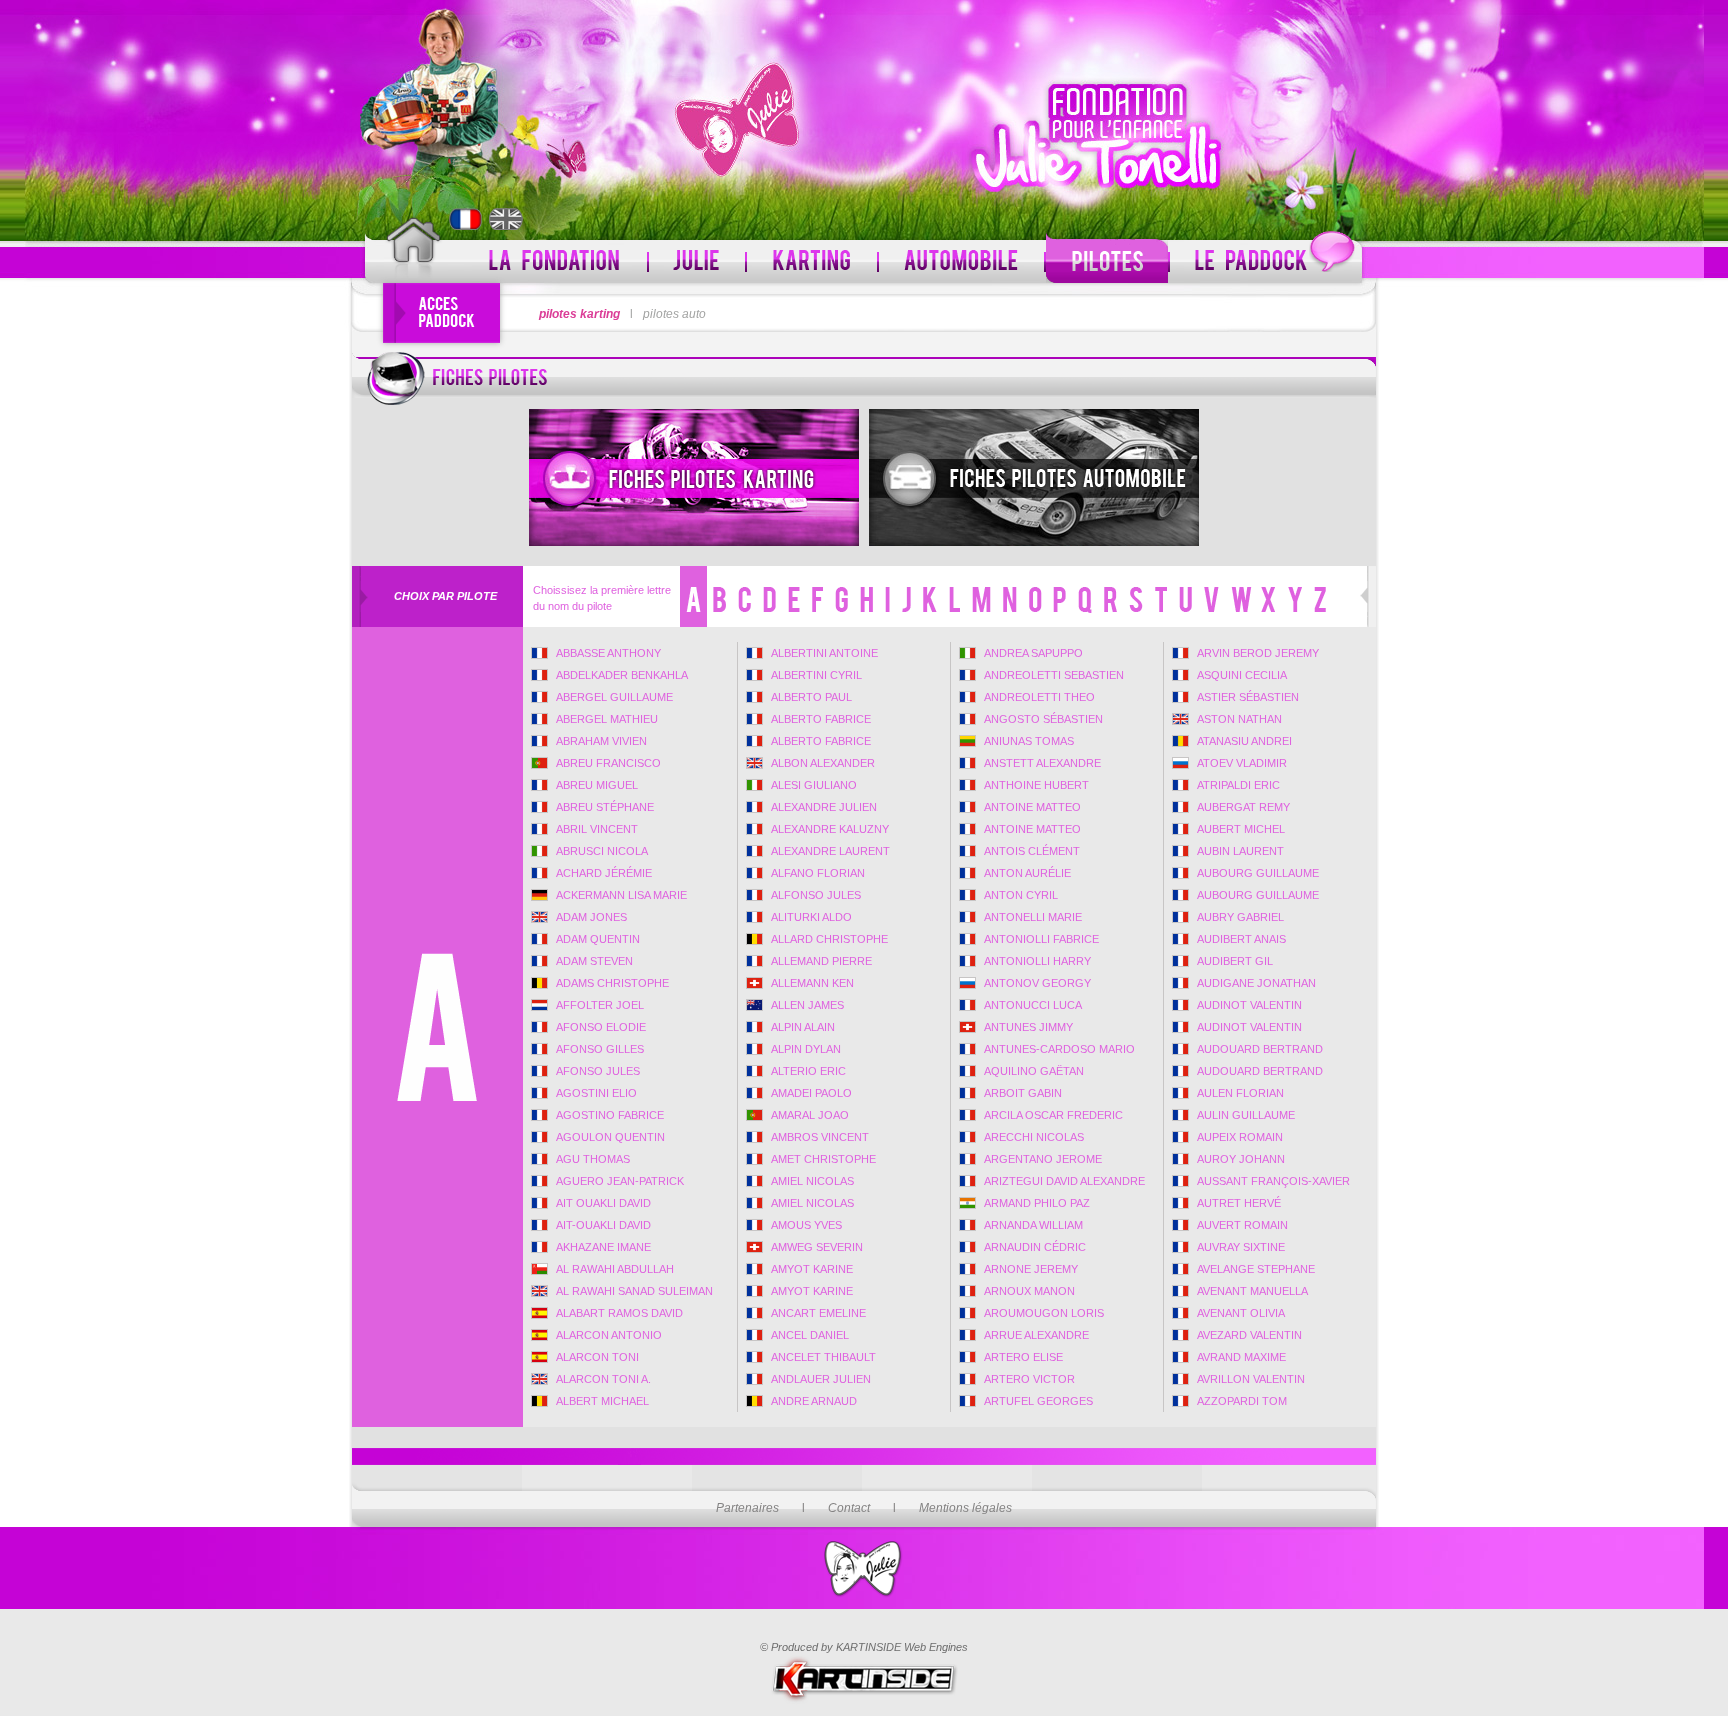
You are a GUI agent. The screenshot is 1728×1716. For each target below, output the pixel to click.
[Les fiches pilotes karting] (694, 477)
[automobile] (961, 261)
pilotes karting (579, 314)
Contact (849, 1508)
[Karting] (812, 261)
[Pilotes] (1107, 261)
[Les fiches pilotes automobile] (1034, 477)
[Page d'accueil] (413, 252)
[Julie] (697, 261)
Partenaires (747, 1508)
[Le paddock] (1266, 261)
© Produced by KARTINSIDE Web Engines (864, 1647)
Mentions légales (965, 1508)
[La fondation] (554, 261)
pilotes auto (674, 314)
